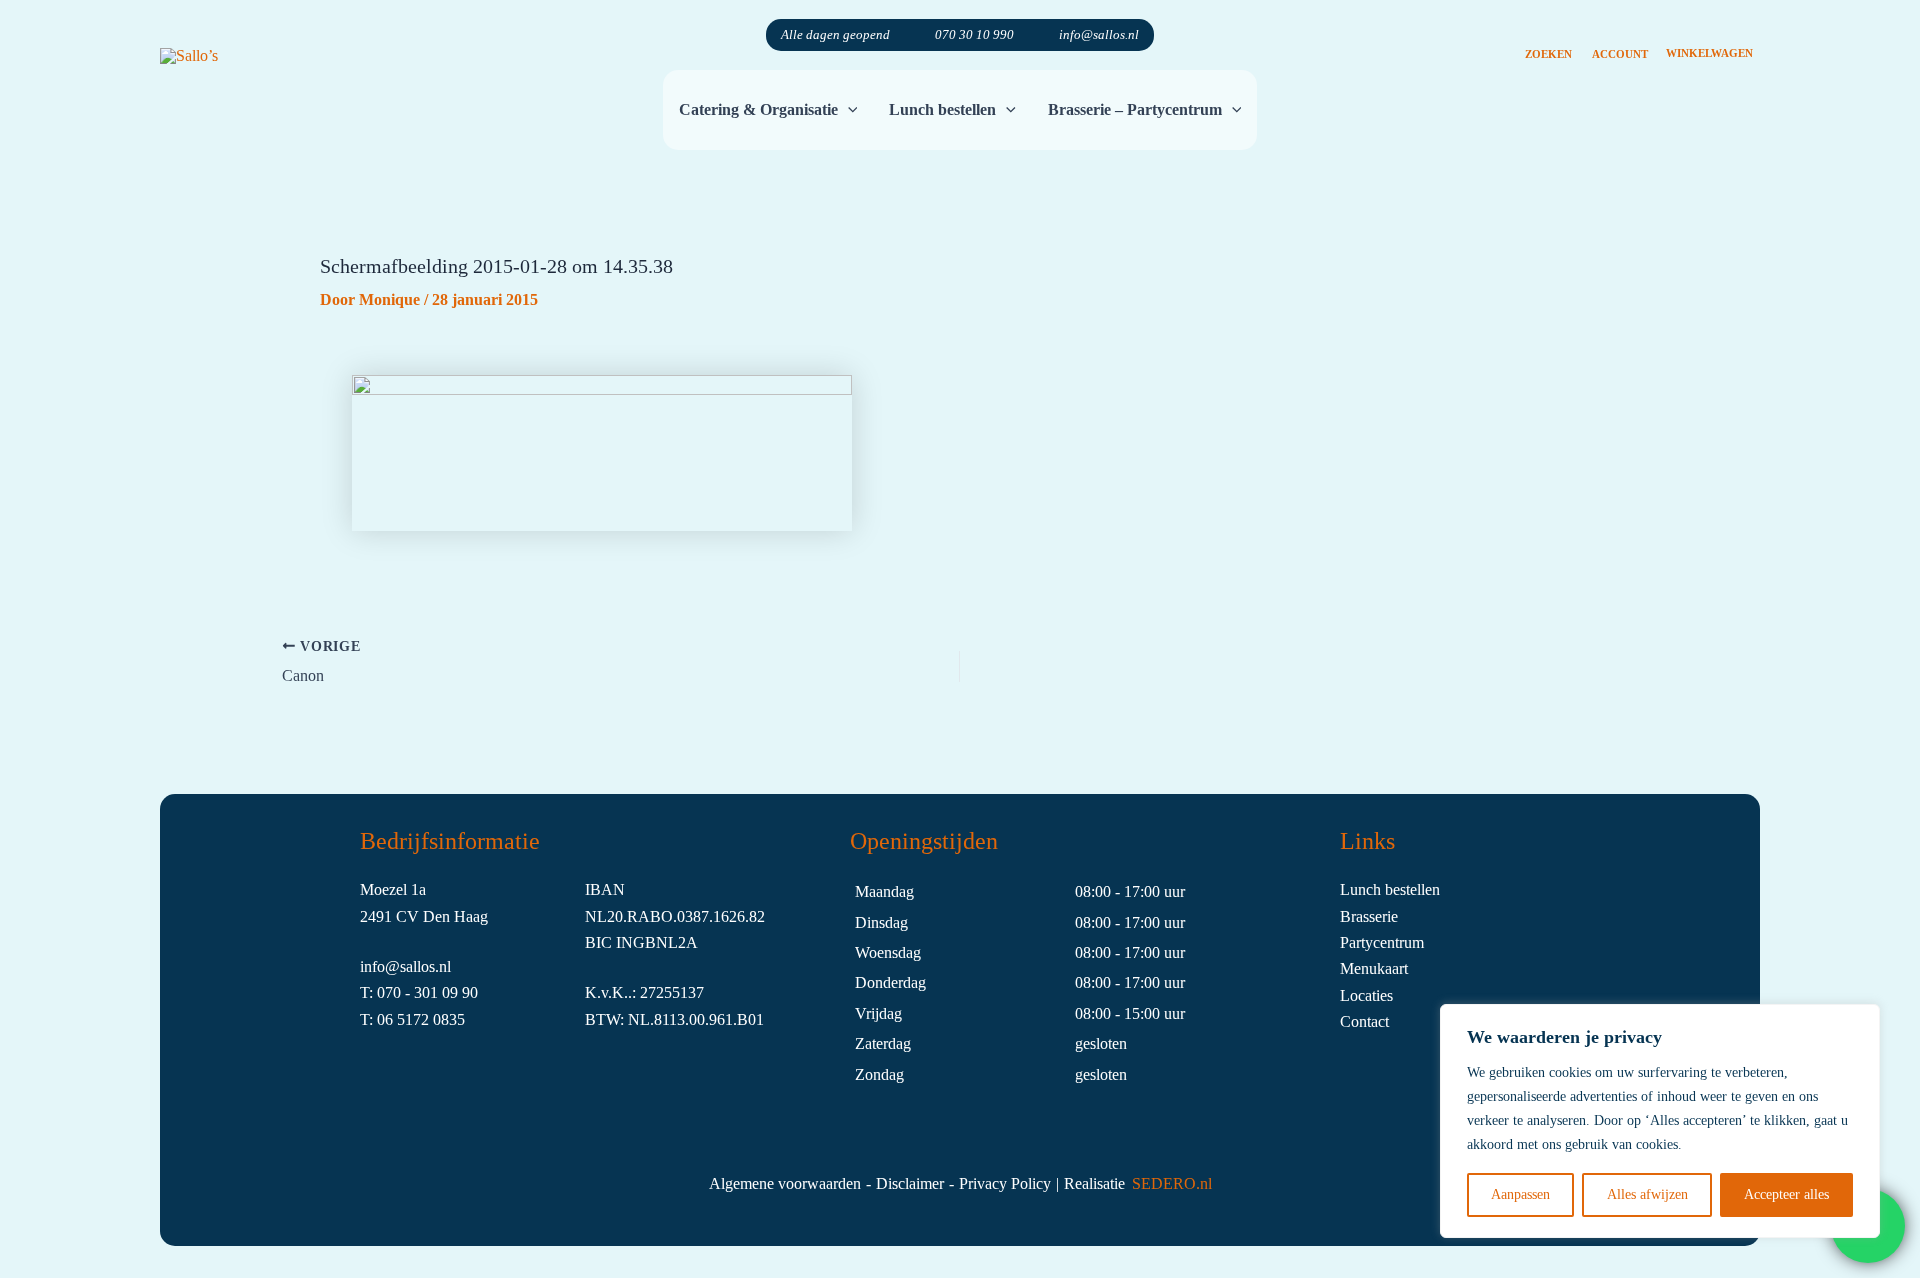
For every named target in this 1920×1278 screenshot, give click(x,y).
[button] (1548, 35)
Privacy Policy (1005, 1183)
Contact (1364, 1021)
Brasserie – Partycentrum (1135, 109)
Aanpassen (1520, 1194)
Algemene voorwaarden (785, 1183)
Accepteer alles (1786, 1194)
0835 (449, 1019)
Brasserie (1369, 916)
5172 (415, 1019)
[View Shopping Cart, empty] (1709, 35)
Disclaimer (910, 1183)
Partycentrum (1382, 942)
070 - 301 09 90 (427, 992)
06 (387, 1019)
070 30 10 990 (974, 34)
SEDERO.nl (1172, 1183)
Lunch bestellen (942, 109)
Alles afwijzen (1647, 1194)
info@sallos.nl (1099, 34)
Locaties (1366, 995)
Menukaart (1374, 968)
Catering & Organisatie (758, 109)
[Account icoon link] (1620, 35)
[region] (1660, 1121)
